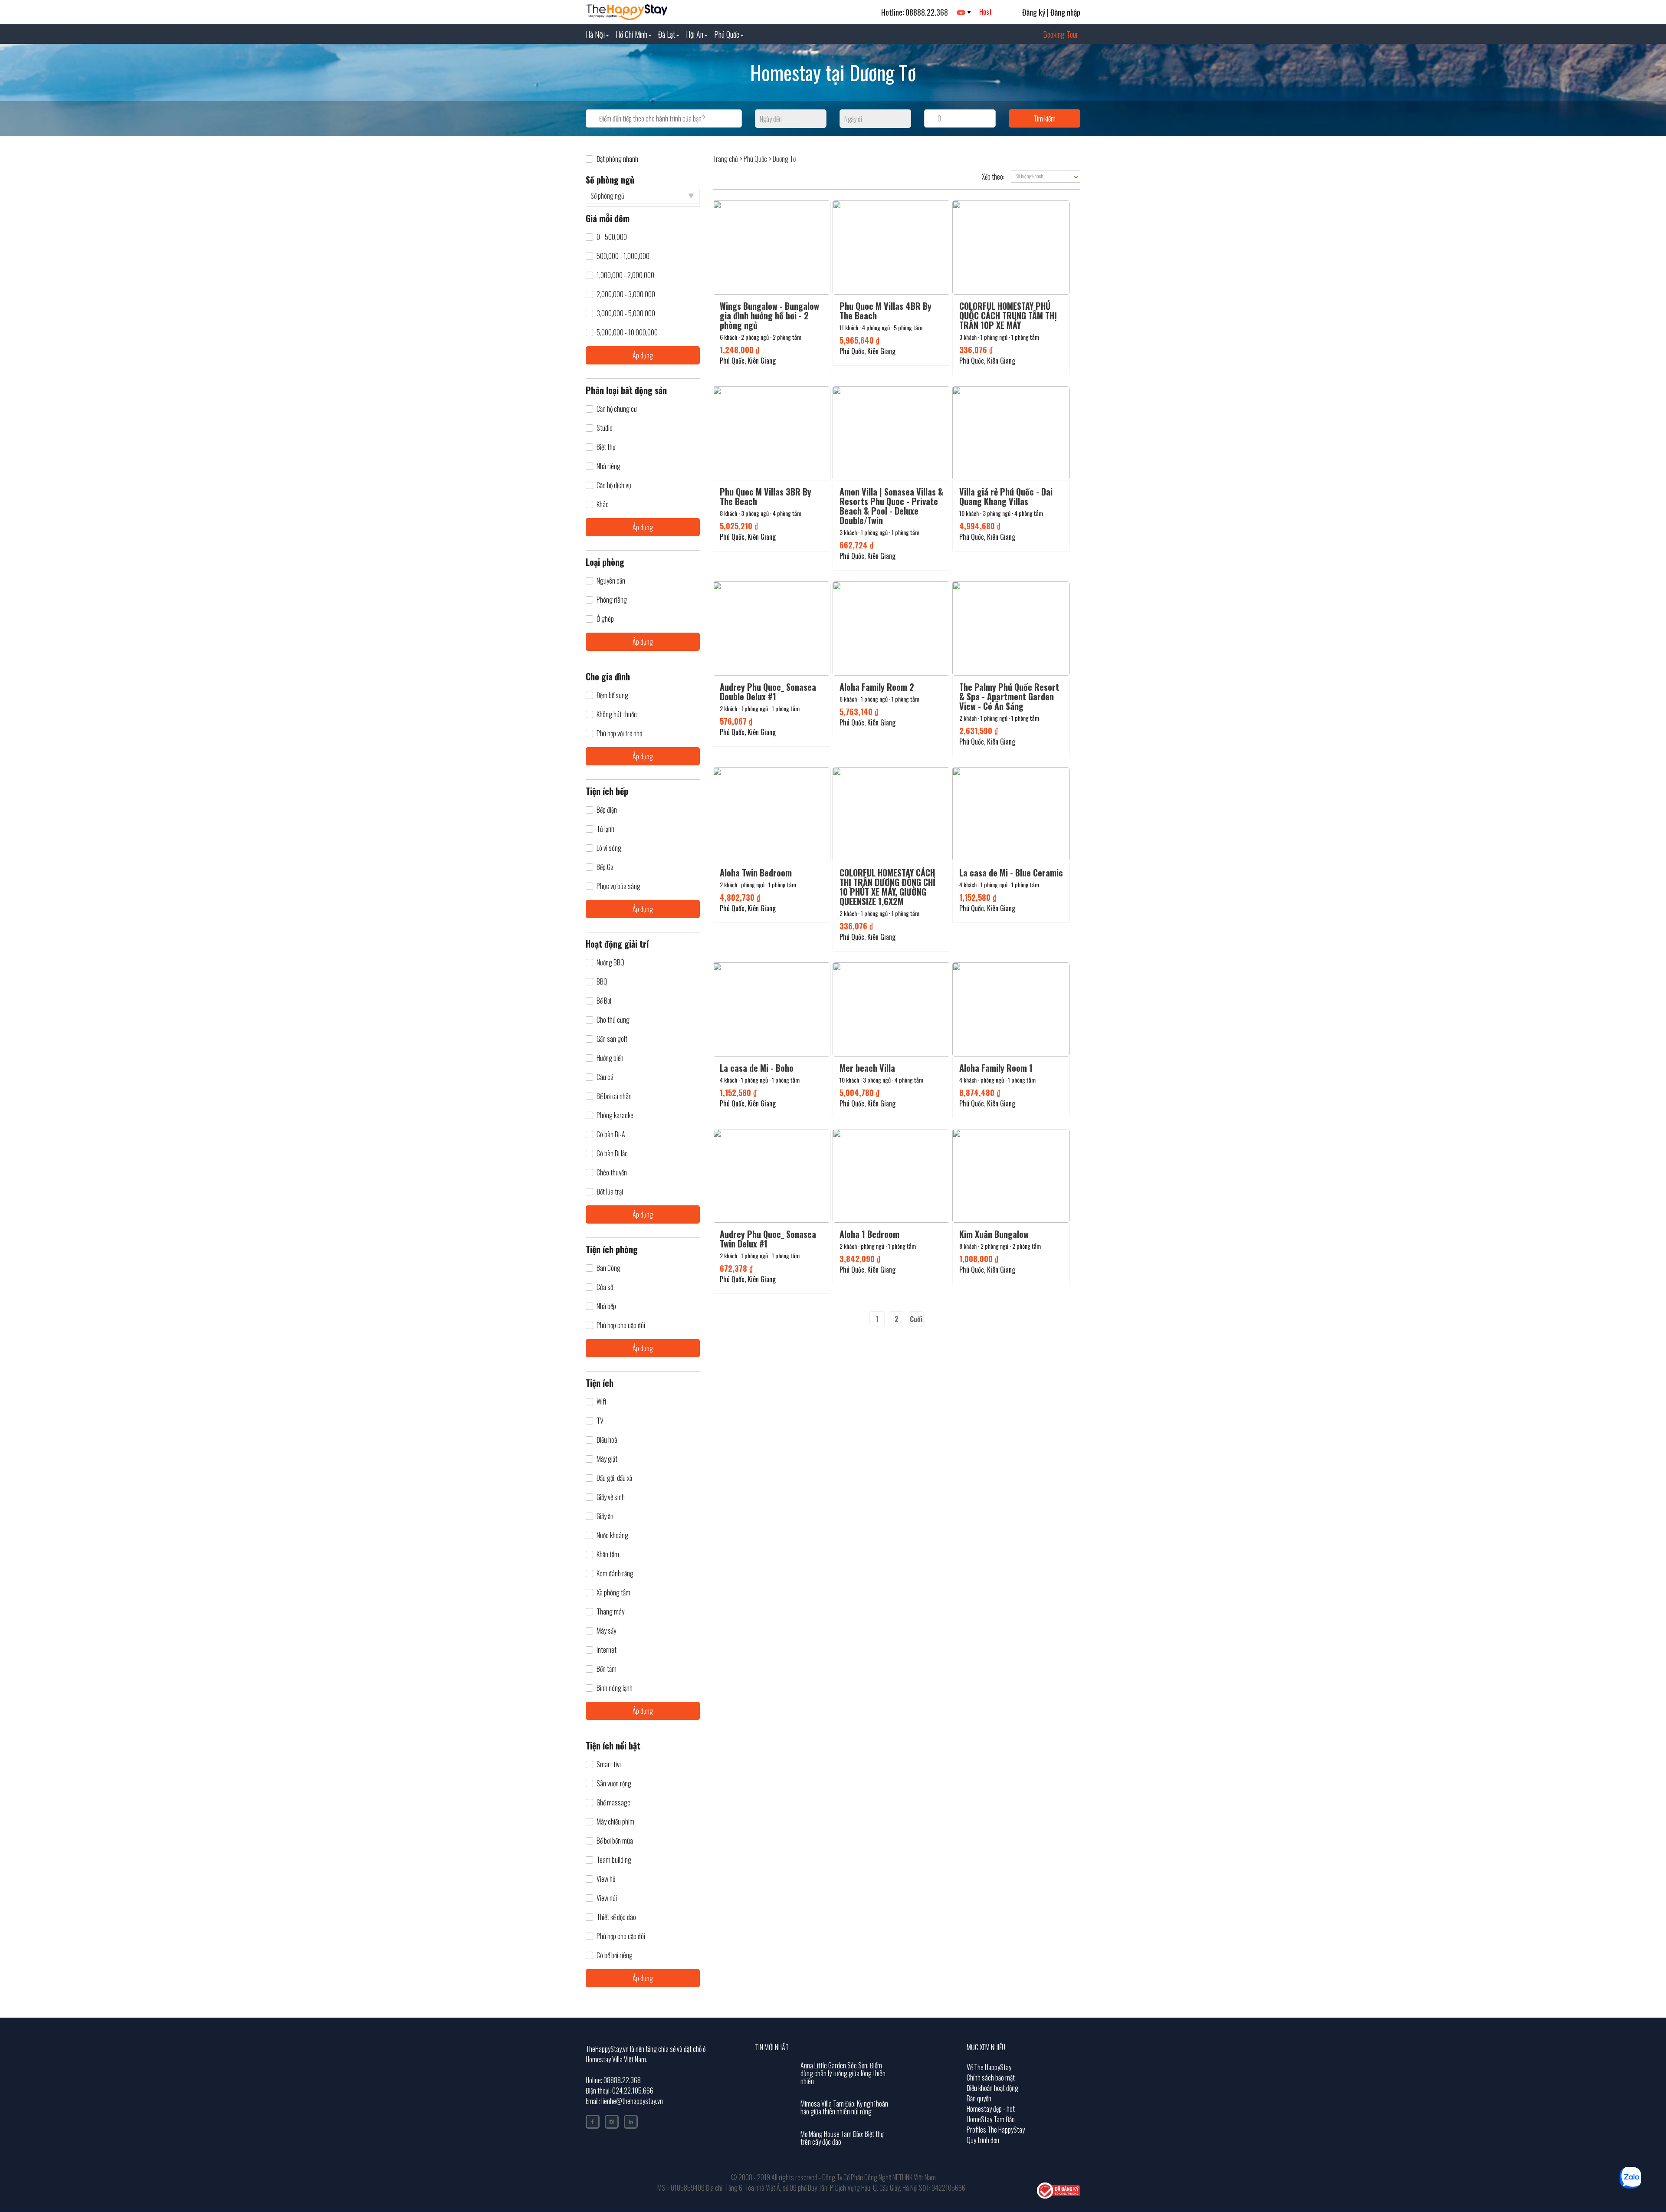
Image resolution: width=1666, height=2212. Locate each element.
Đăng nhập (1065, 12)
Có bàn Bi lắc (612, 1154)
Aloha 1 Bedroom (869, 1234)
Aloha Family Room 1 (996, 1068)
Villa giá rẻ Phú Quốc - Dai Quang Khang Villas (1006, 496)
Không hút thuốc (617, 714)
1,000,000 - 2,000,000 (625, 275)
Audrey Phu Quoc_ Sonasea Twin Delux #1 (768, 1239)
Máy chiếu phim (615, 1822)
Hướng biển (610, 1058)
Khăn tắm (608, 1554)
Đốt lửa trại (610, 1192)
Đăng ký (1034, 12)
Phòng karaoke (615, 1115)
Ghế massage (613, 1803)
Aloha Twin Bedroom (756, 873)
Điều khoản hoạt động (992, 2088)
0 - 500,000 (612, 237)
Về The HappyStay (989, 2067)
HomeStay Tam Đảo (991, 2119)
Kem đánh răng (615, 1574)
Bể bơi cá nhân (614, 1096)
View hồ (606, 1879)
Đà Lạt (667, 34)
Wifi (601, 1402)
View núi (607, 1898)
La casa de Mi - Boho (757, 1068)
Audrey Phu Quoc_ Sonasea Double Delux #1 (768, 692)
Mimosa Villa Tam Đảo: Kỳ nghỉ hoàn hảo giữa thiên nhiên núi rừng (844, 2107)
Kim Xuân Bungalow (994, 1234)
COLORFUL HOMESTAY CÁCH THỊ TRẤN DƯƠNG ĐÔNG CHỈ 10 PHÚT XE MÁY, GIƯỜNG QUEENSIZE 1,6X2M (887, 887)
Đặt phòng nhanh (617, 159)
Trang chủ (725, 159)
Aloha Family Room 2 (877, 687)
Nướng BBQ (610, 963)
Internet (607, 1650)
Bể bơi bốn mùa (615, 1841)
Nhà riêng (608, 466)
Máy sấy (606, 1631)
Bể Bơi (604, 1001)
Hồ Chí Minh (631, 34)
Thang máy (610, 1612)
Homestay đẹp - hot (991, 2109)
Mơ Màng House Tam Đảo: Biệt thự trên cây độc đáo (842, 2138)
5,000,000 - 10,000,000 (627, 333)
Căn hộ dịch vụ (614, 485)
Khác (603, 504)
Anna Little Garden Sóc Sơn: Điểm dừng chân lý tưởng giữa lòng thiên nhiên (843, 2073)
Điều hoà (607, 1440)
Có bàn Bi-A (611, 1134)
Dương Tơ (784, 159)
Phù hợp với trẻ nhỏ (619, 734)
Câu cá (605, 1077)
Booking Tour (1061, 34)
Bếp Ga (605, 867)
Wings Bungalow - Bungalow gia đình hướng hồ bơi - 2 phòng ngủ (769, 315)
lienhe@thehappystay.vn (632, 2101)
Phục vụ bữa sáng (618, 886)
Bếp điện (607, 810)
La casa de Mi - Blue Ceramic (1011, 873)
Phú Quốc (727, 34)
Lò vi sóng (609, 848)
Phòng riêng (612, 600)
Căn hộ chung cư (617, 409)
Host (985, 12)
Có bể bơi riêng (615, 1955)
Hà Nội (595, 34)
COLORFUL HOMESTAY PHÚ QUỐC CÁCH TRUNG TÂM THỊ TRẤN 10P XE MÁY (1008, 315)
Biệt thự (606, 447)
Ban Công (608, 1268)
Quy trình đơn (983, 2140)
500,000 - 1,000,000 (623, 256)
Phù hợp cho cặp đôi (621, 1325)
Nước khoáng (612, 1535)
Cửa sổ (605, 1287)
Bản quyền (979, 2098)
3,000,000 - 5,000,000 (626, 313)
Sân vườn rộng (614, 1784)
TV (600, 1421)
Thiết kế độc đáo (616, 1917)
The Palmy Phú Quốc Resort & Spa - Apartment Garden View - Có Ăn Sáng (1009, 696)
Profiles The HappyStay (996, 2130)
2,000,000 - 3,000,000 (626, 294)
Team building (614, 1860)
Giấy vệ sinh (611, 1497)
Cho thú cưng (613, 1020)
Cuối (916, 1319)
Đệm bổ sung (612, 695)
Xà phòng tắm (613, 1593)
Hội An (695, 34)
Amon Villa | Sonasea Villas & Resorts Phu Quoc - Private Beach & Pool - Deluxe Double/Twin (891, 506)
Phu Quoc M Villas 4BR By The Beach (885, 311)
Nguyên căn (611, 581)
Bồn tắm (607, 1669)
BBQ (602, 982)
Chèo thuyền (612, 1173)
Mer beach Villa (867, 1068)
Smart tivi (609, 1764)
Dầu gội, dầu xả (614, 1478)
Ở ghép (605, 619)
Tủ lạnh (605, 829)
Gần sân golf (612, 1039)
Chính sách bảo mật (991, 2077)
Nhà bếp (606, 1306)
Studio (605, 428)
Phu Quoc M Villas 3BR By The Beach (766, 496)
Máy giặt (607, 1459)
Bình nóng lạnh (615, 1688)
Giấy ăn (605, 1516)
